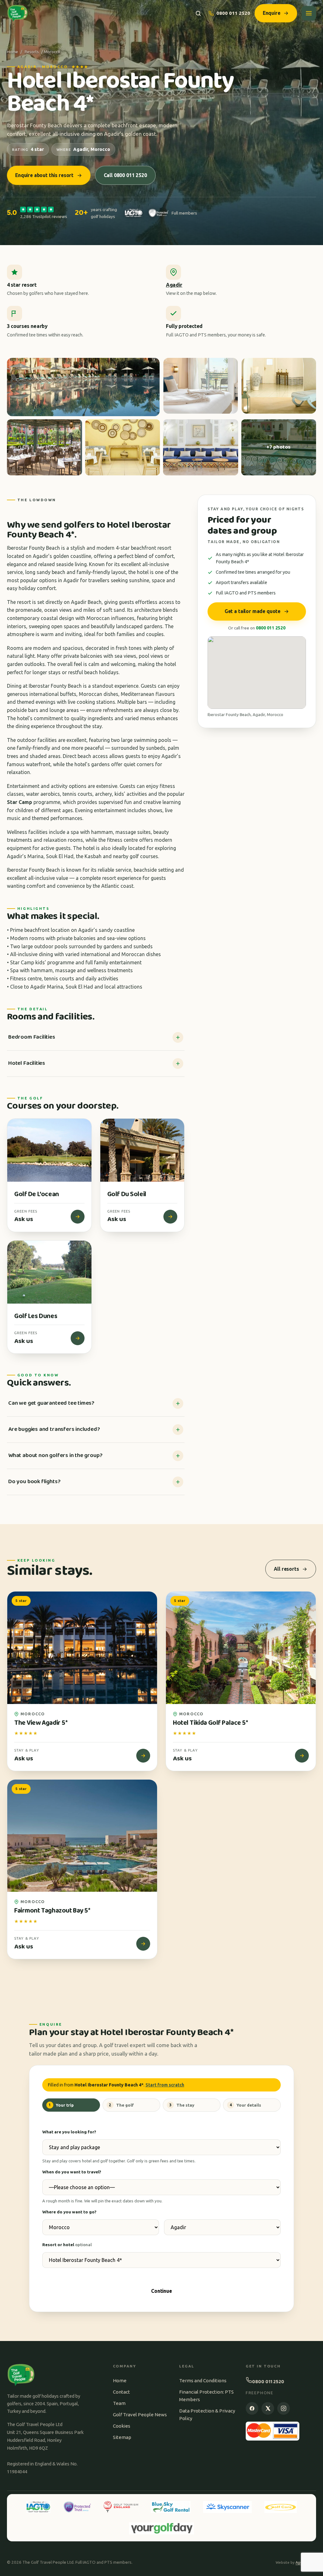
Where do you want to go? (69, 2212)
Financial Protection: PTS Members (206, 2396)
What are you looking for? (69, 2132)
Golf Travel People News (140, 2415)
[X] (268, 2408)
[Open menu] (309, 13)
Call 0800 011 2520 (125, 175)
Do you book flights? (34, 1482)
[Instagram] (284, 2408)
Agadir (174, 285)
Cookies (122, 2426)
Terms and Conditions (203, 2381)
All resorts (286, 1569)
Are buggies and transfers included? (54, 1429)
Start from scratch (165, 2085)
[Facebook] (252, 2408)
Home (12, 52)
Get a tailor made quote (253, 611)
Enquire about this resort (44, 175)
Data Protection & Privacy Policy (207, 2415)
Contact (121, 2392)
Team (119, 2403)
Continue (161, 2291)
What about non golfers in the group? (55, 1455)
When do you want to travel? (72, 2172)
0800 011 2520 (233, 13)
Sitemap (122, 2437)
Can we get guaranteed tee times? (51, 1403)
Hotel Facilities (27, 1063)
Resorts (32, 52)
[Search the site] (198, 13)
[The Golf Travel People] (18, 13)
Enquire (272, 13)
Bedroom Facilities (32, 1037)
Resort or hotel (67, 2245)
